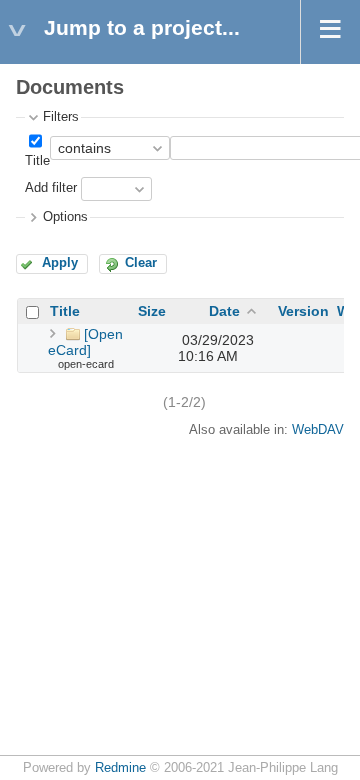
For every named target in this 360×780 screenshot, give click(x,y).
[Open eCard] (85, 342)
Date (224, 311)
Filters (61, 117)
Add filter (51, 189)
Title (37, 161)
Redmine (120, 768)
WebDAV (318, 430)
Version (303, 311)
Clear (141, 263)
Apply (60, 263)
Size (152, 311)
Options (65, 217)
